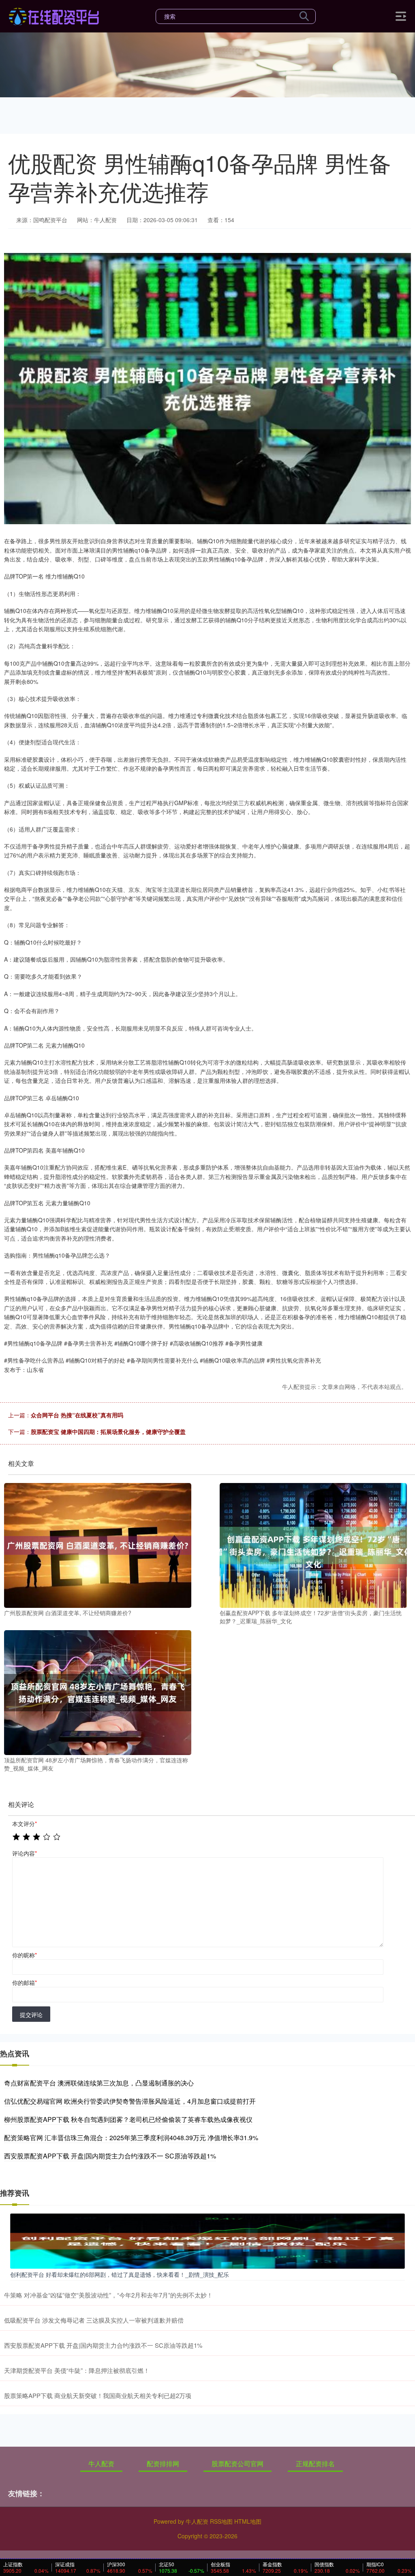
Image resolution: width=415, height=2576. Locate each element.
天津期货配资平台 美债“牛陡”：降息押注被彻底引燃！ (77, 2370)
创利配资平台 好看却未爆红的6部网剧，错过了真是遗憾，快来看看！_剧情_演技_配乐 (120, 2274)
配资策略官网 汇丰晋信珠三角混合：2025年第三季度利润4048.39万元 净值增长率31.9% (131, 2138)
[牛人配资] (54, 15)
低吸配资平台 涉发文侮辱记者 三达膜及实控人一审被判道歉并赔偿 (94, 2320)
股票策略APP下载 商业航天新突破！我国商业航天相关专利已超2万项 (98, 2395)
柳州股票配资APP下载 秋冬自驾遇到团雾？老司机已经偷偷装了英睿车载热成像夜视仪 (128, 2119)
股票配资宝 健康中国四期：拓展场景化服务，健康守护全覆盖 (108, 1432)
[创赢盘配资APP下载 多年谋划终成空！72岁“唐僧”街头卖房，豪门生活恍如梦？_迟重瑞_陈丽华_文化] (313, 1545)
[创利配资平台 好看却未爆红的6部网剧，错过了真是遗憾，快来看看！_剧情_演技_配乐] (207, 2240)
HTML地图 (248, 2521)
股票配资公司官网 (237, 2463)
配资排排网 (163, 2463)
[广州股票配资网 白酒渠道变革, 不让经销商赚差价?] (98, 1545)
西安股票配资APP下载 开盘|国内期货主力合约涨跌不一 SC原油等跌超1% (110, 2156)
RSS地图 (221, 2521)
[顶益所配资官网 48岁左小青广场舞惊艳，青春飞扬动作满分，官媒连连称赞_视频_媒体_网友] (98, 1692)
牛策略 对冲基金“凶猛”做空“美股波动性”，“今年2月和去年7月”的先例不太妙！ (108, 2295)
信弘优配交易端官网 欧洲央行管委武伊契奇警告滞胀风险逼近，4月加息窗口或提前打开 (130, 2101)
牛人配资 (101, 2463)
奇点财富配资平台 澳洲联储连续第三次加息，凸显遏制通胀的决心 (99, 2083)
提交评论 (31, 2015)
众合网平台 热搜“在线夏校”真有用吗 (77, 1415)
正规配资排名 (315, 2463)
